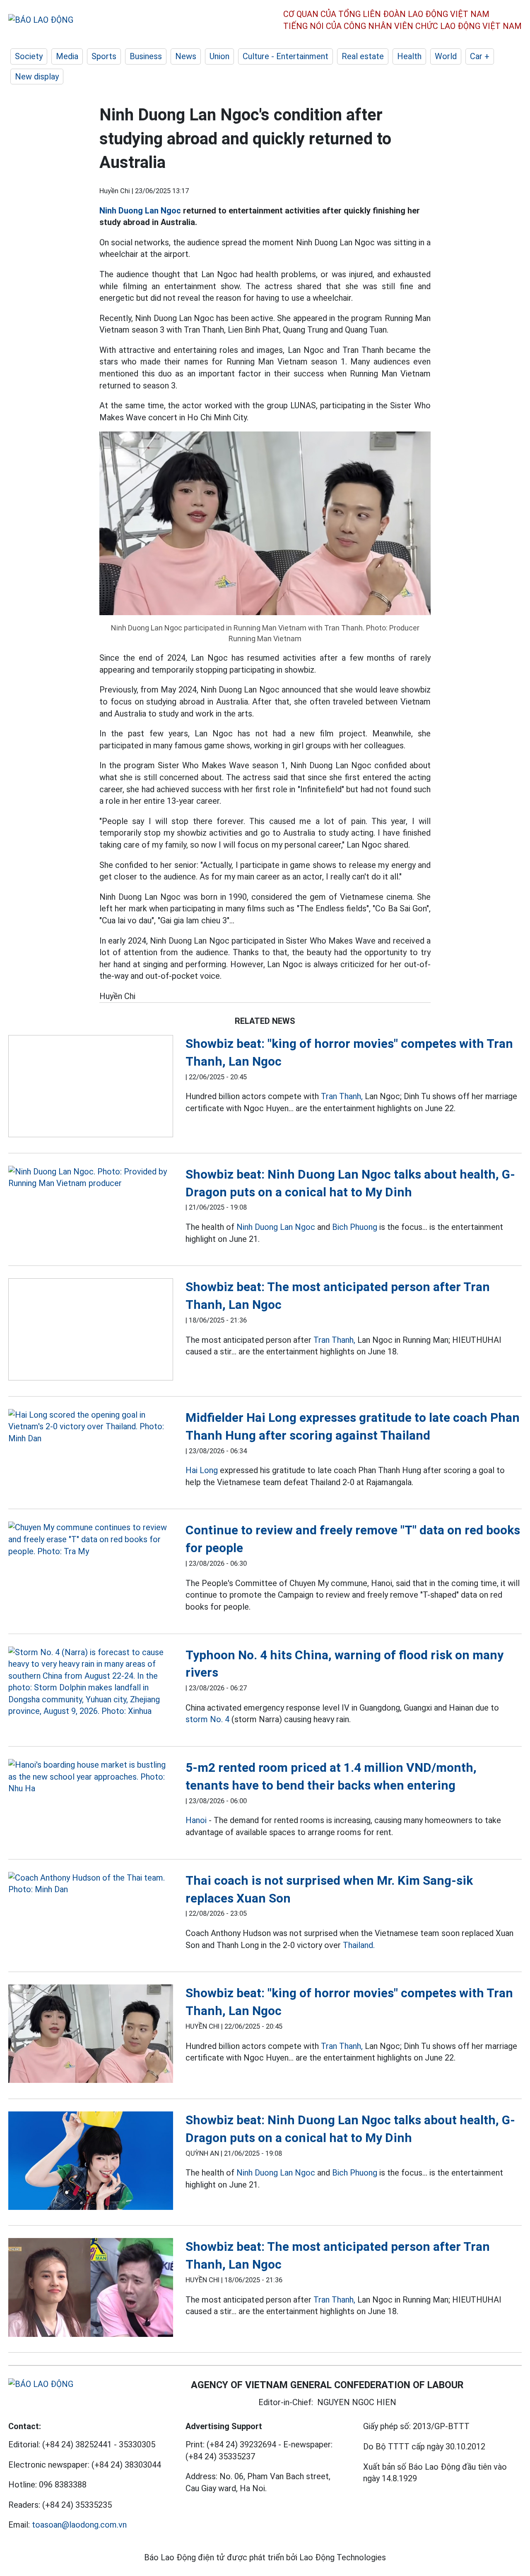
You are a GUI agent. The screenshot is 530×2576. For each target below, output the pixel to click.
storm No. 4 (207, 1719)
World (446, 56)
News (186, 56)
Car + (480, 56)
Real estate (363, 56)
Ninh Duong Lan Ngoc (140, 211)
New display (37, 77)
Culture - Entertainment (285, 56)
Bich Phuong (355, 1227)
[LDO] (91, 1088)
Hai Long (202, 1470)
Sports (104, 56)
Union (219, 56)
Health (409, 56)
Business (146, 56)
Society (29, 56)
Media (67, 56)
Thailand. (359, 1945)
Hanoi (196, 1820)
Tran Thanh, (342, 1096)
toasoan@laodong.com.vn (79, 2525)
